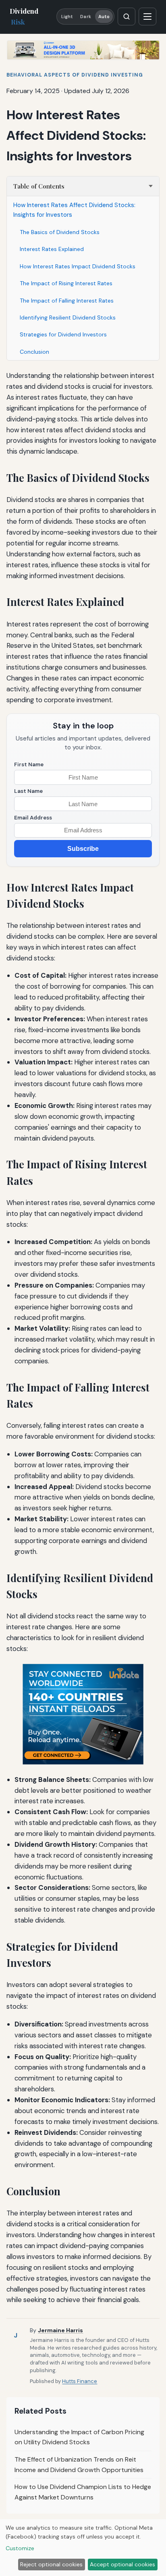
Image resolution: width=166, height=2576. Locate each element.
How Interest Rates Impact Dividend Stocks (78, 266)
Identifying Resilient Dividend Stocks (68, 317)
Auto (104, 17)
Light (67, 17)
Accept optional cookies (122, 2564)
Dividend (24, 16)
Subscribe (83, 849)
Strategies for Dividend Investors (63, 334)
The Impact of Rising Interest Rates (66, 283)
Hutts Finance (80, 2381)
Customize (20, 2548)
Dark (85, 17)
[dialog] (83, 2548)
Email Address (33, 818)
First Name (29, 764)
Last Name (28, 791)
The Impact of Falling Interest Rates (67, 301)
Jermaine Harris (60, 2330)
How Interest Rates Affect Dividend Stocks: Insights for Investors (74, 210)
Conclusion (34, 352)
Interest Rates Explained (52, 249)
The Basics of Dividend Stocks (60, 232)
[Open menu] (147, 17)
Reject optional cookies (51, 2564)
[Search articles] (127, 17)
